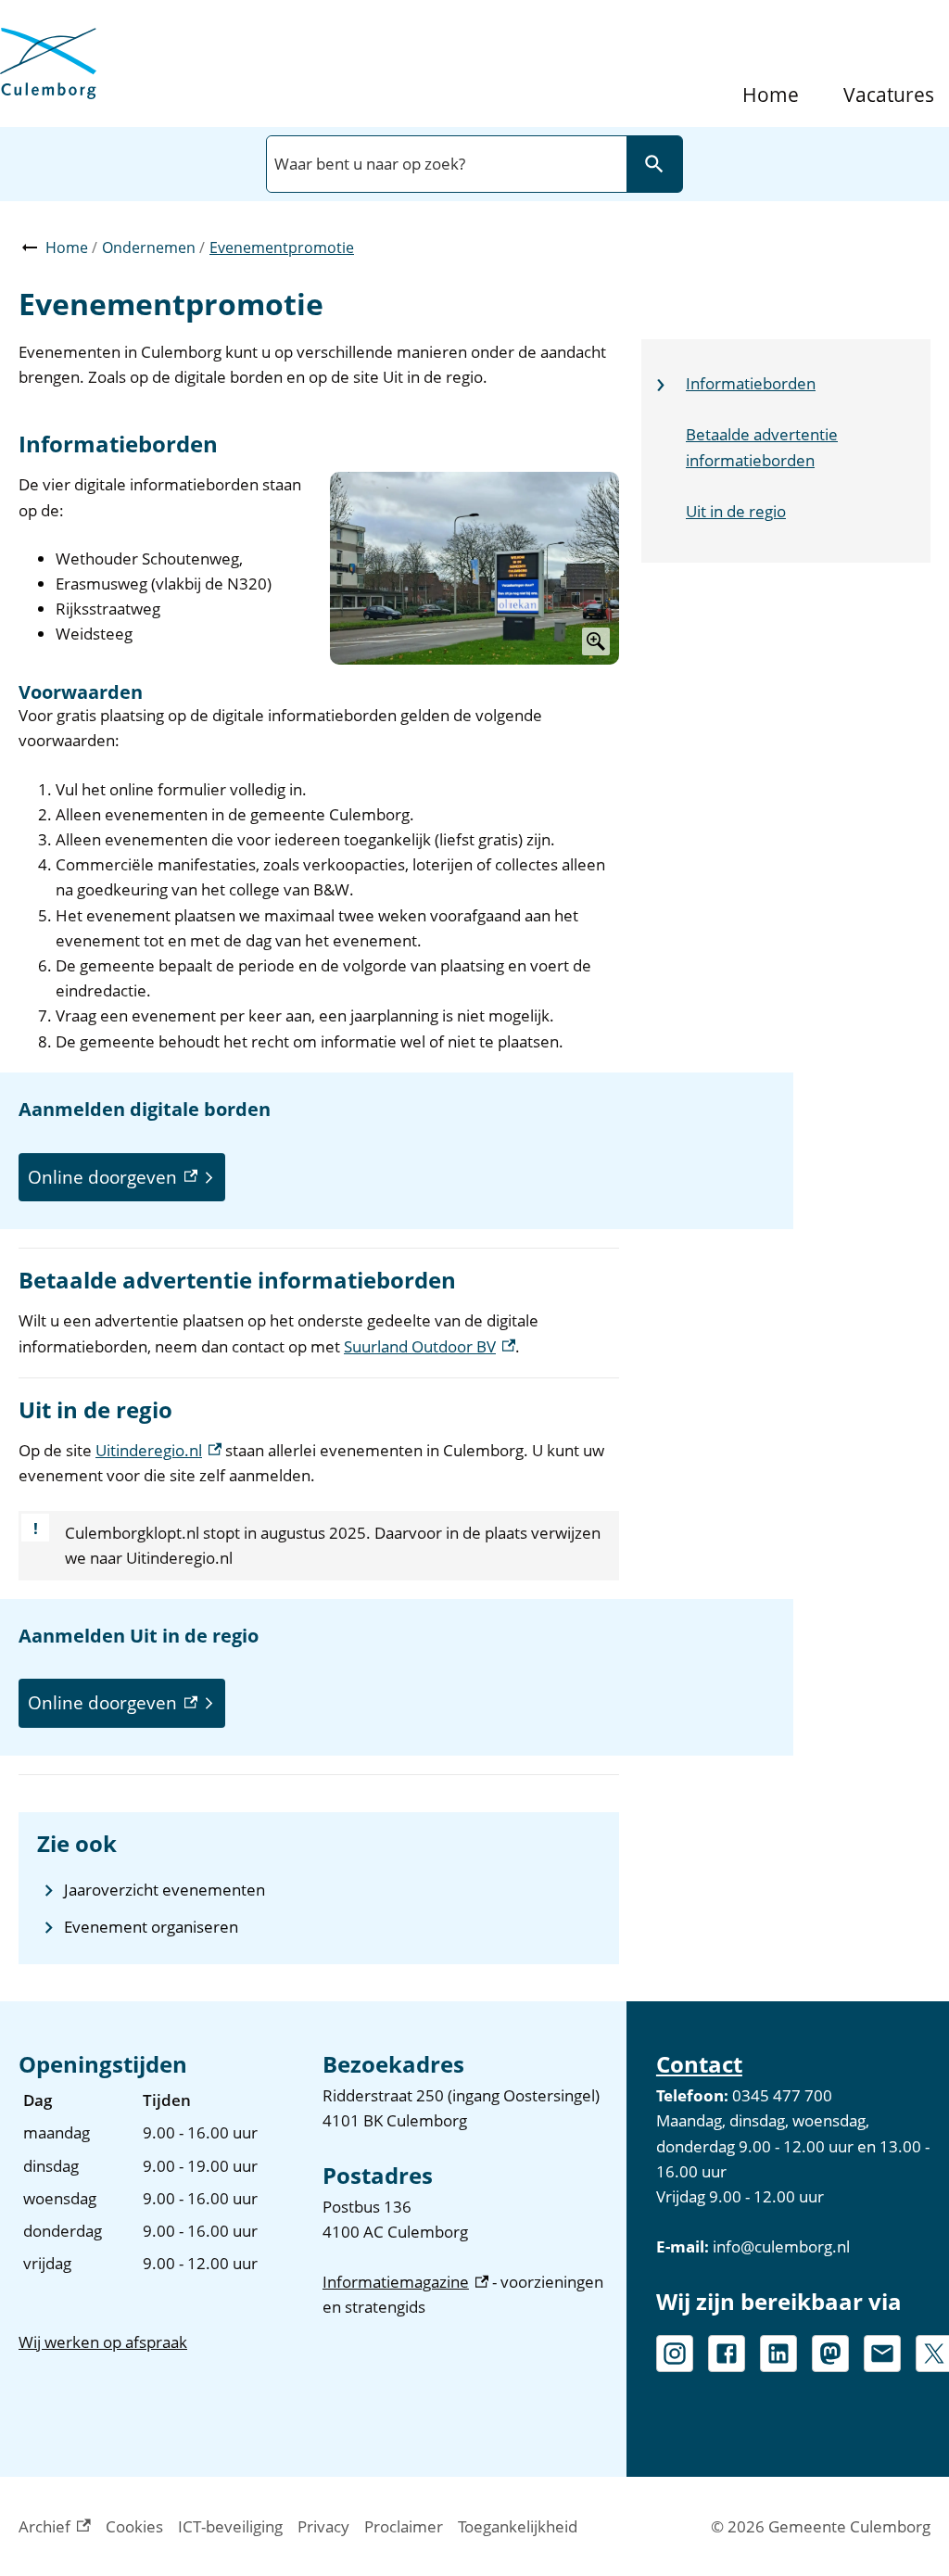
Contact (699, 2064)
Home (771, 95)
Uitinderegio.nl (158, 1450)
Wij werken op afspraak (103, 2342)
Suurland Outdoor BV (430, 1346)
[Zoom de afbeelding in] (474, 568)
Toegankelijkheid (518, 2526)
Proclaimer (404, 2526)
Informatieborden (751, 383)
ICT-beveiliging (230, 2526)
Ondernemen (149, 247)
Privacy (323, 2526)
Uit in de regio (736, 511)
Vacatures (889, 95)
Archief (55, 2527)
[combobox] (445, 164)
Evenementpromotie (282, 247)
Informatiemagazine (405, 2282)
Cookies (134, 2526)
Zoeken (654, 164)
